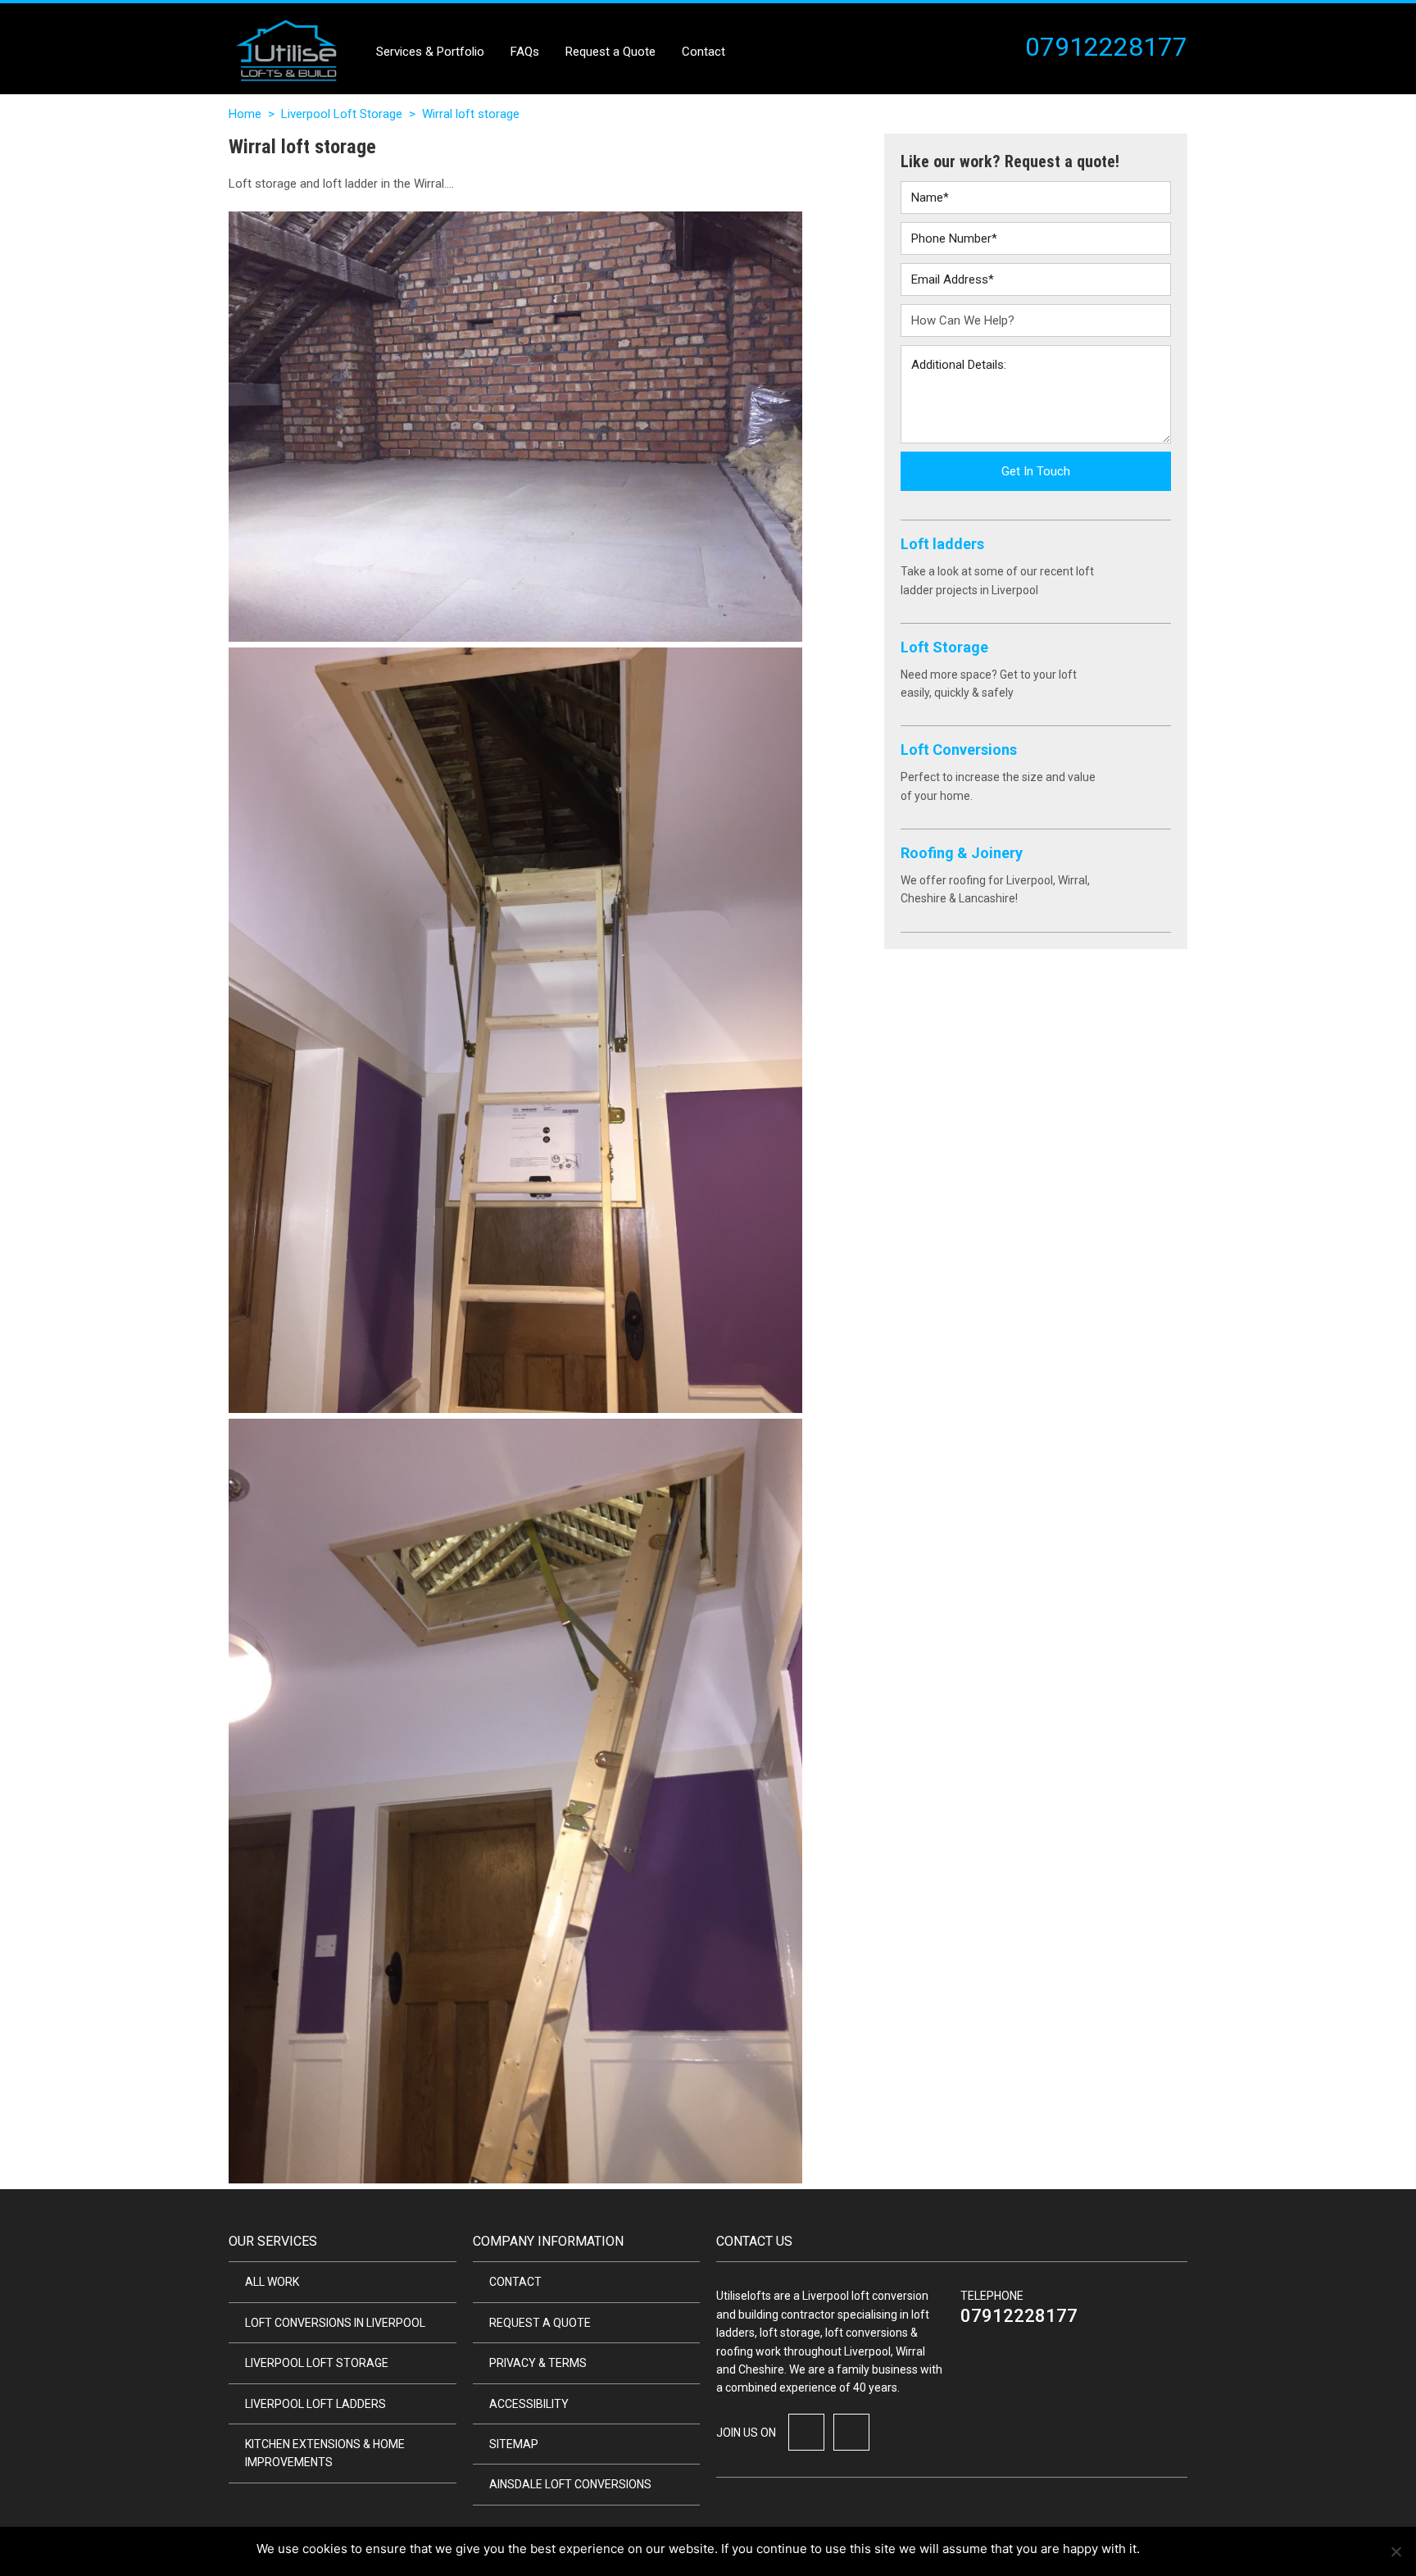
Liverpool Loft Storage (342, 114)
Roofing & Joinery (962, 853)
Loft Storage (944, 647)
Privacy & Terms (538, 2363)
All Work (272, 2282)
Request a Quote (610, 52)
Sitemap (514, 2444)
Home (245, 114)
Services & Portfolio (430, 52)
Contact (703, 52)
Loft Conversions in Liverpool (335, 2323)
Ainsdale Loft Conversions (570, 2484)
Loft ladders (942, 544)
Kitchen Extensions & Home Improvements (325, 2453)
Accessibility (529, 2404)
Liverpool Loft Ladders (315, 2404)
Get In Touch (1036, 471)
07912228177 (1019, 2316)
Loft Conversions (959, 750)
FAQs (525, 52)
